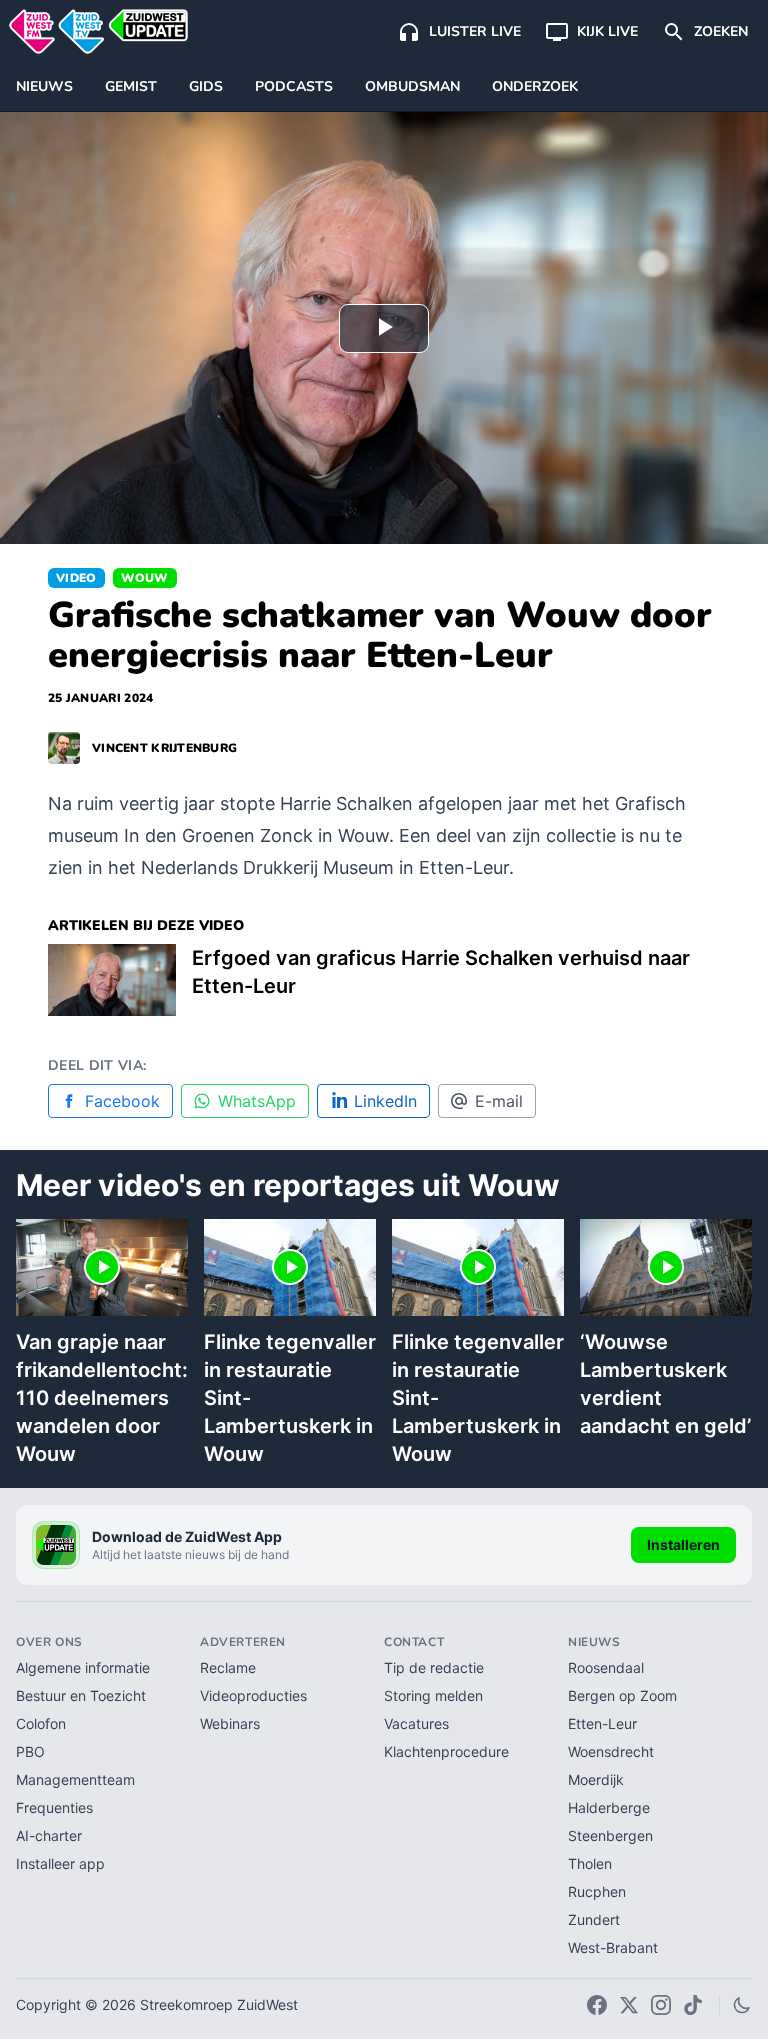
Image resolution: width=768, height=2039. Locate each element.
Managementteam (75, 1779)
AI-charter (49, 1835)
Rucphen (597, 1891)
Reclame (228, 1667)
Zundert (594, 1919)
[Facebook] (597, 2005)
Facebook (122, 1101)
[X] (629, 2005)
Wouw (145, 578)
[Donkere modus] (742, 2005)
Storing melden (433, 1695)
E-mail (499, 1101)
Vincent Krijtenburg (164, 748)
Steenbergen (610, 1835)
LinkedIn (385, 1101)
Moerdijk (596, 1779)
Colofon (41, 1723)
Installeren (683, 1544)
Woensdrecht (611, 1751)
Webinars (230, 1723)
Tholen (590, 1863)
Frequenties (54, 1807)
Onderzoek (535, 86)
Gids (206, 86)
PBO (30, 1751)
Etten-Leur (602, 1723)
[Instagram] (661, 2005)
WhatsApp (257, 1101)
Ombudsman (412, 86)
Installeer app (60, 1863)
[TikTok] (693, 2005)
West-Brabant (613, 1947)
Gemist (131, 86)
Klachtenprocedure (446, 1751)
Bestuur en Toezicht (81, 1695)
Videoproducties (253, 1695)
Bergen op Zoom (622, 1695)
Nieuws (44, 86)
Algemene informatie (83, 1667)
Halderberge (609, 1807)
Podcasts (294, 86)
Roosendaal (606, 1667)
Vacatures (416, 1723)
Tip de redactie (434, 1667)
